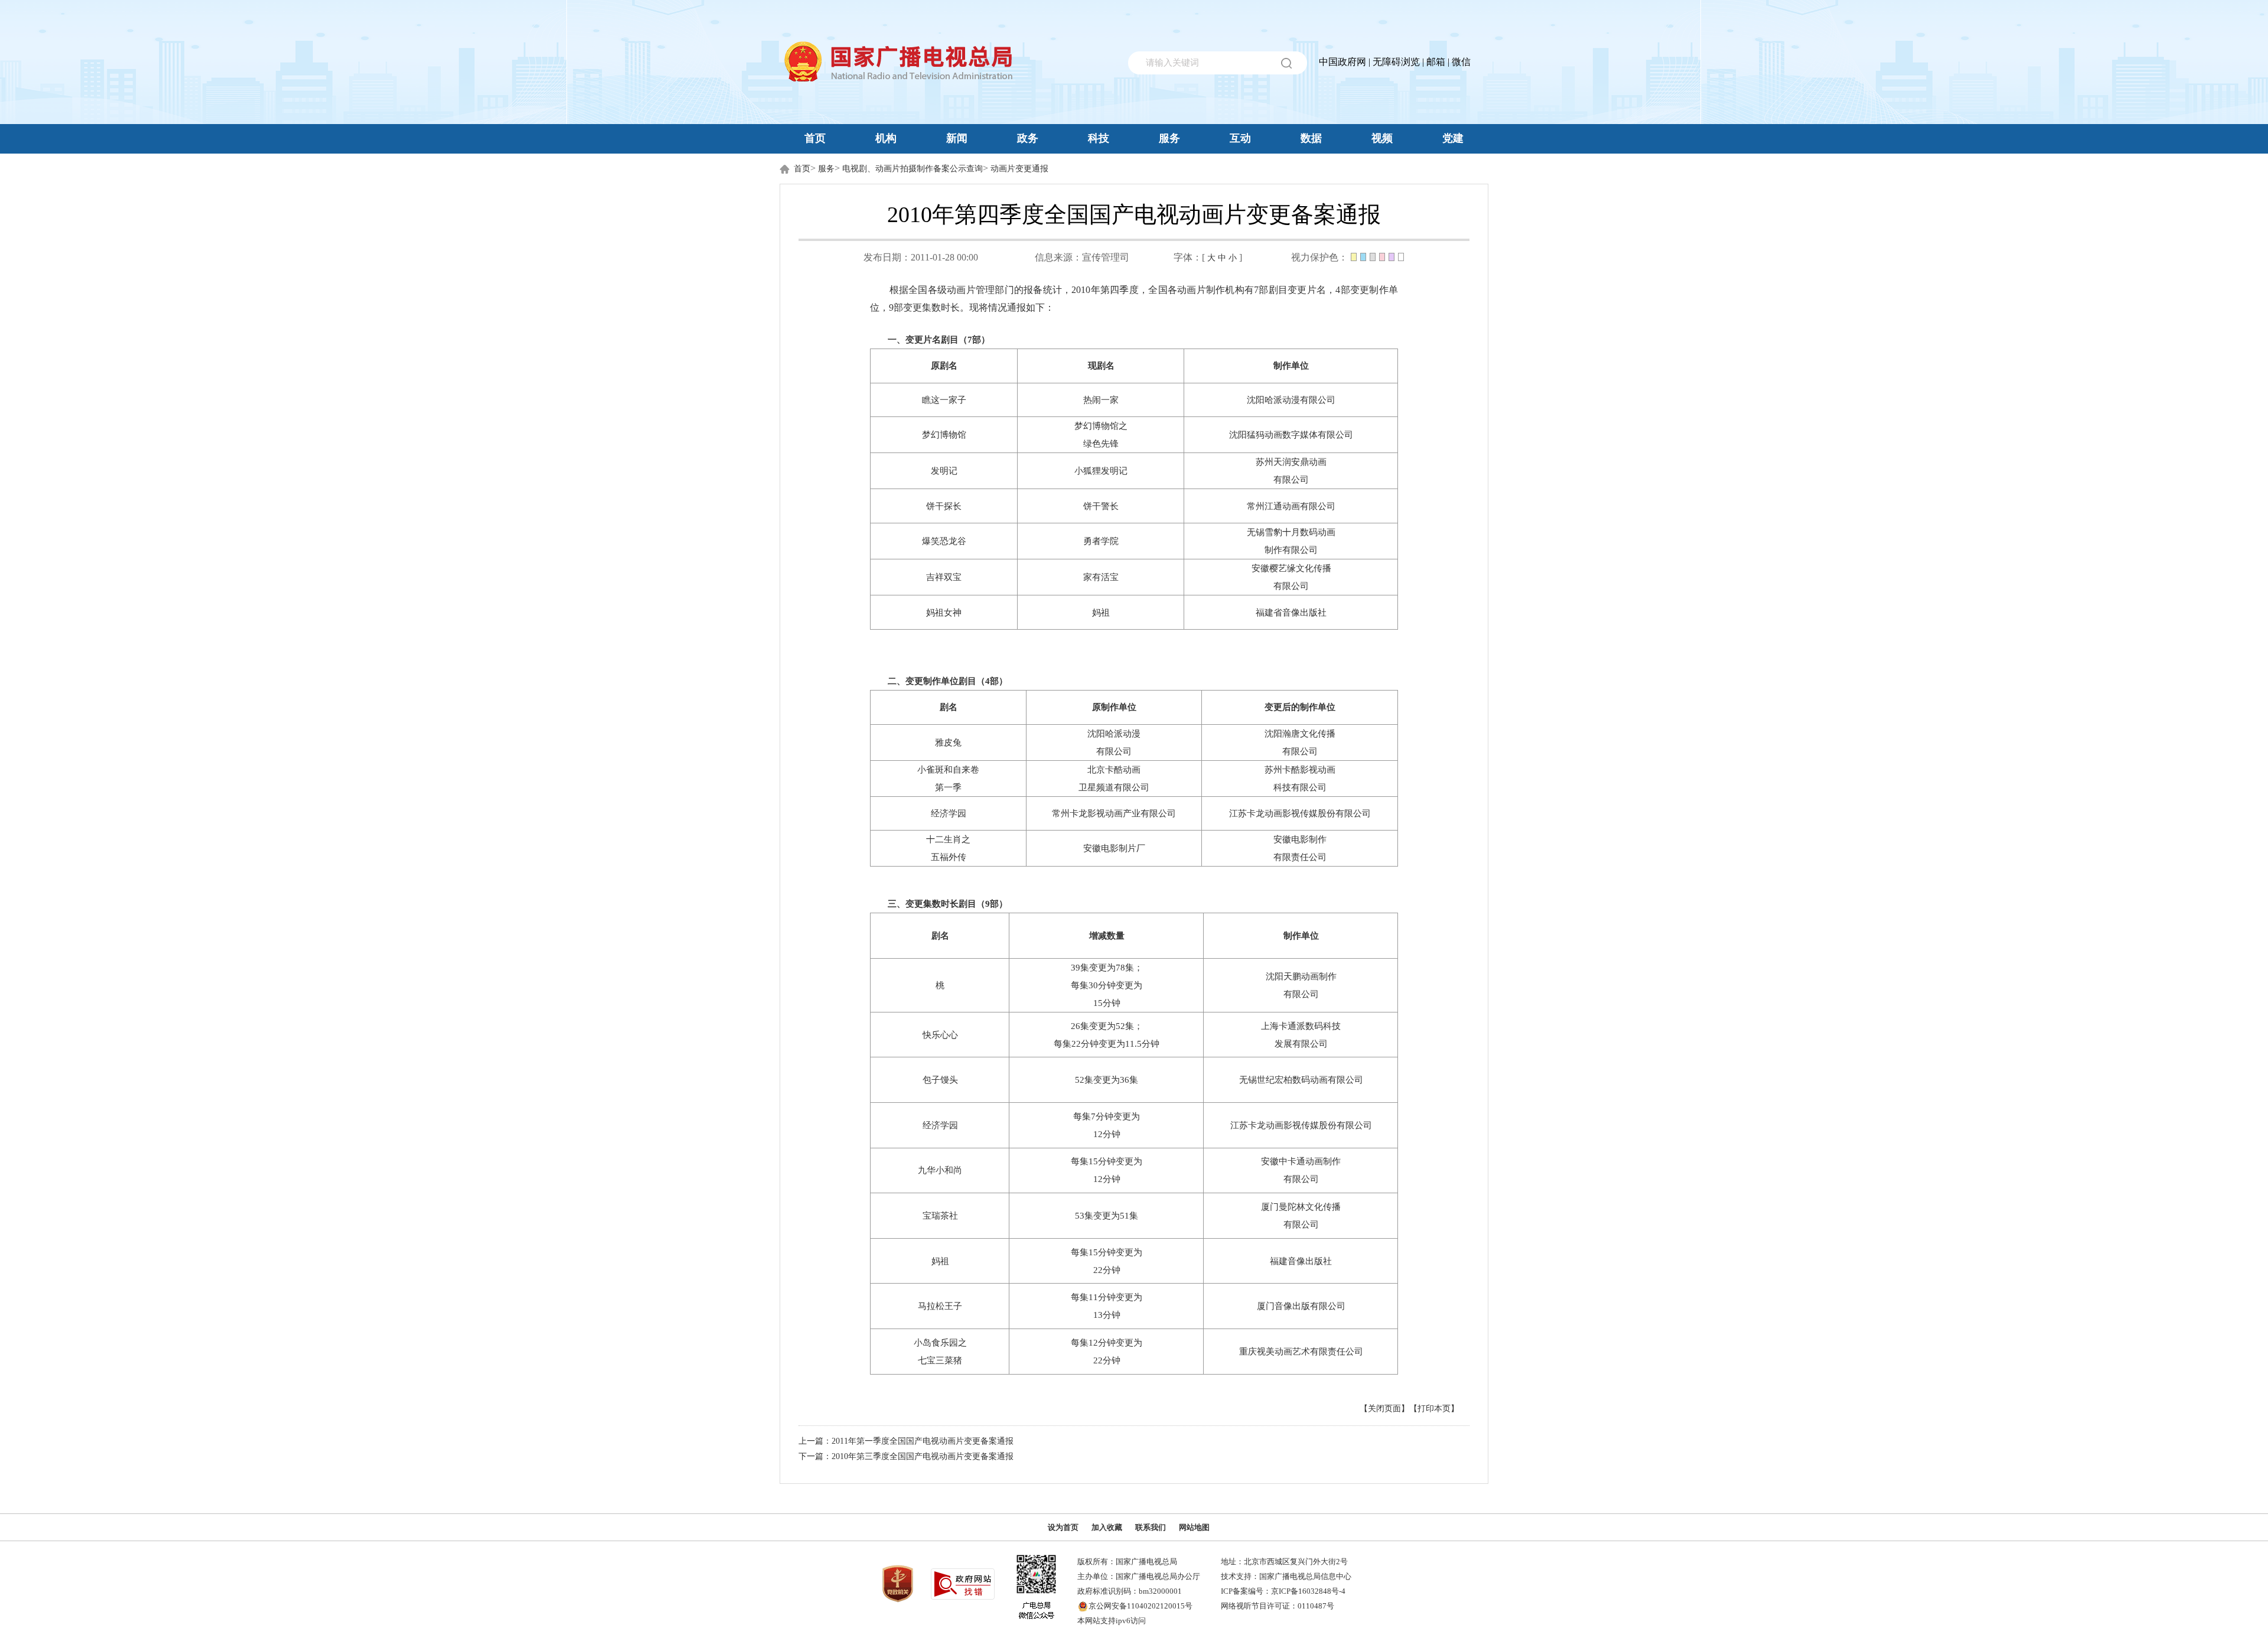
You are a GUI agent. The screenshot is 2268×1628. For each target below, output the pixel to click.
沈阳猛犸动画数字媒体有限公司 (1291, 435)
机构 (886, 138)
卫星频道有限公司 (1114, 787)
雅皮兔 (948, 743)
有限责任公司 (1300, 857)
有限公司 (1291, 480)
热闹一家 (1101, 400)
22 (1076, 1044)
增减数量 (1107, 936)
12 (1098, 1134)
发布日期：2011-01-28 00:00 (921, 257)
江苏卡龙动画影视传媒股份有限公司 (1300, 813)
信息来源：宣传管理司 (1082, 257)
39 (1076, 968)
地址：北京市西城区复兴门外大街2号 (1284, 1562)
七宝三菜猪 (940, 1360)
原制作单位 (1114, 707)
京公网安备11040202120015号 (1140, 1606)
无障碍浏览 (1396, 62)
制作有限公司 (1291, 550)
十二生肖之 (948, 839)
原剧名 (944, 366)
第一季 (948, 787)
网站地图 (1194, 1527)
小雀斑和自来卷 (948, 770)
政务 (1028, 138)
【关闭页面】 (1384, 1409)
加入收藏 (1107, 1527)
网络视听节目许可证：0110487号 (1278, 1606)
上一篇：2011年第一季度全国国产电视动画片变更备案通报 (906, 1441)
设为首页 (1063, 1527)
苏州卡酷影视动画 (1300, 770)
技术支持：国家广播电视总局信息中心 (1286, 1576)
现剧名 (1101, 366)
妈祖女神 (944, 613)
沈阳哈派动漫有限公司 (1291, 400)
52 (1120, 1026)
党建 (1453, 138)
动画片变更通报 (1019, 169)
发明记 (944, 471)
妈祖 (1101, 613)
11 (1093, 1297)
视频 (1382, 138)
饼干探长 (944, 506)
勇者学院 (1101, 541)
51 (1125, 1216)
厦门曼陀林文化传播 (1301, 1207)
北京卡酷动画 (1114, 770)
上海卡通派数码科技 (1301, 1026)
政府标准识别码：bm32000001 (1130, 1591)
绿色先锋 (1101, 444)
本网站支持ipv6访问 (1112, 1621)
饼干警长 (1101, 506)
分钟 (1112, 1003)
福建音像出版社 (1301, 1261)
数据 (1311, 138)
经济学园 (949, 813)
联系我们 (1151, 1527)
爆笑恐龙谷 (944, 541)
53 (1080, 1216)
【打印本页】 (1434, 1409)
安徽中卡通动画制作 (1301, 1161)
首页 (815, 138)
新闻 (957, 138)
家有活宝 (1101, 577)
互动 (1240, 138)
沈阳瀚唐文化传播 (1300, 734)
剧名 (949, 707)
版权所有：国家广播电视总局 (1127, 1562)
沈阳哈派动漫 (1114, 734)
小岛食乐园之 (940, 1343)
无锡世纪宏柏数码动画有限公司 (1301, 1080)
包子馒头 (940, 1080)
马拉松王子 (940, 1306)
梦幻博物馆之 (1101, 426)
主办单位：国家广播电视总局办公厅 (1139, 1576)
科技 (1099, 138)
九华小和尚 (940, 1170)
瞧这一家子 (944, 400)
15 (1098, 1003)
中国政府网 (1342, 62)
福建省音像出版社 (1291, 613)
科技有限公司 (1300, 787)
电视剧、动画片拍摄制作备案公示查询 (913, 169)
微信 (1461, 62)
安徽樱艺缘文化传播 (1291, 568)
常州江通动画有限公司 (1291, 506)
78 (1120, 968)
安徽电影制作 (1300, 839)
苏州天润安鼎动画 (1291, 462)
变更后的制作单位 (1300, 707)
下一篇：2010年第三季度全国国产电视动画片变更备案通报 (906, 1456)
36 (1125, 1080)
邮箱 (1436, 62)
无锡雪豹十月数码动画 (1291, 532)
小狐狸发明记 (1101, 471)
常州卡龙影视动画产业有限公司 (1114, 813)
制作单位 (1291, 366)
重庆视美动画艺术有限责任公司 (1301, 1352)
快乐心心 (940, 1035)
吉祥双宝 (944, 577)
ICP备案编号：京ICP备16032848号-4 (1283, 1591)
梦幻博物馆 (944, 435)
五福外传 (949, 857)
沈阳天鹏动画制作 (1301, 976)
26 (1076, 1026)
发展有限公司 (1301, 1044)
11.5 (1133, 1044)
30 (1093, 985)
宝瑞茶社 (940, 1216)
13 (1098, 1315)
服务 (1169, 138)
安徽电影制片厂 (1114, 848)
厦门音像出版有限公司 (1301, 1306)
